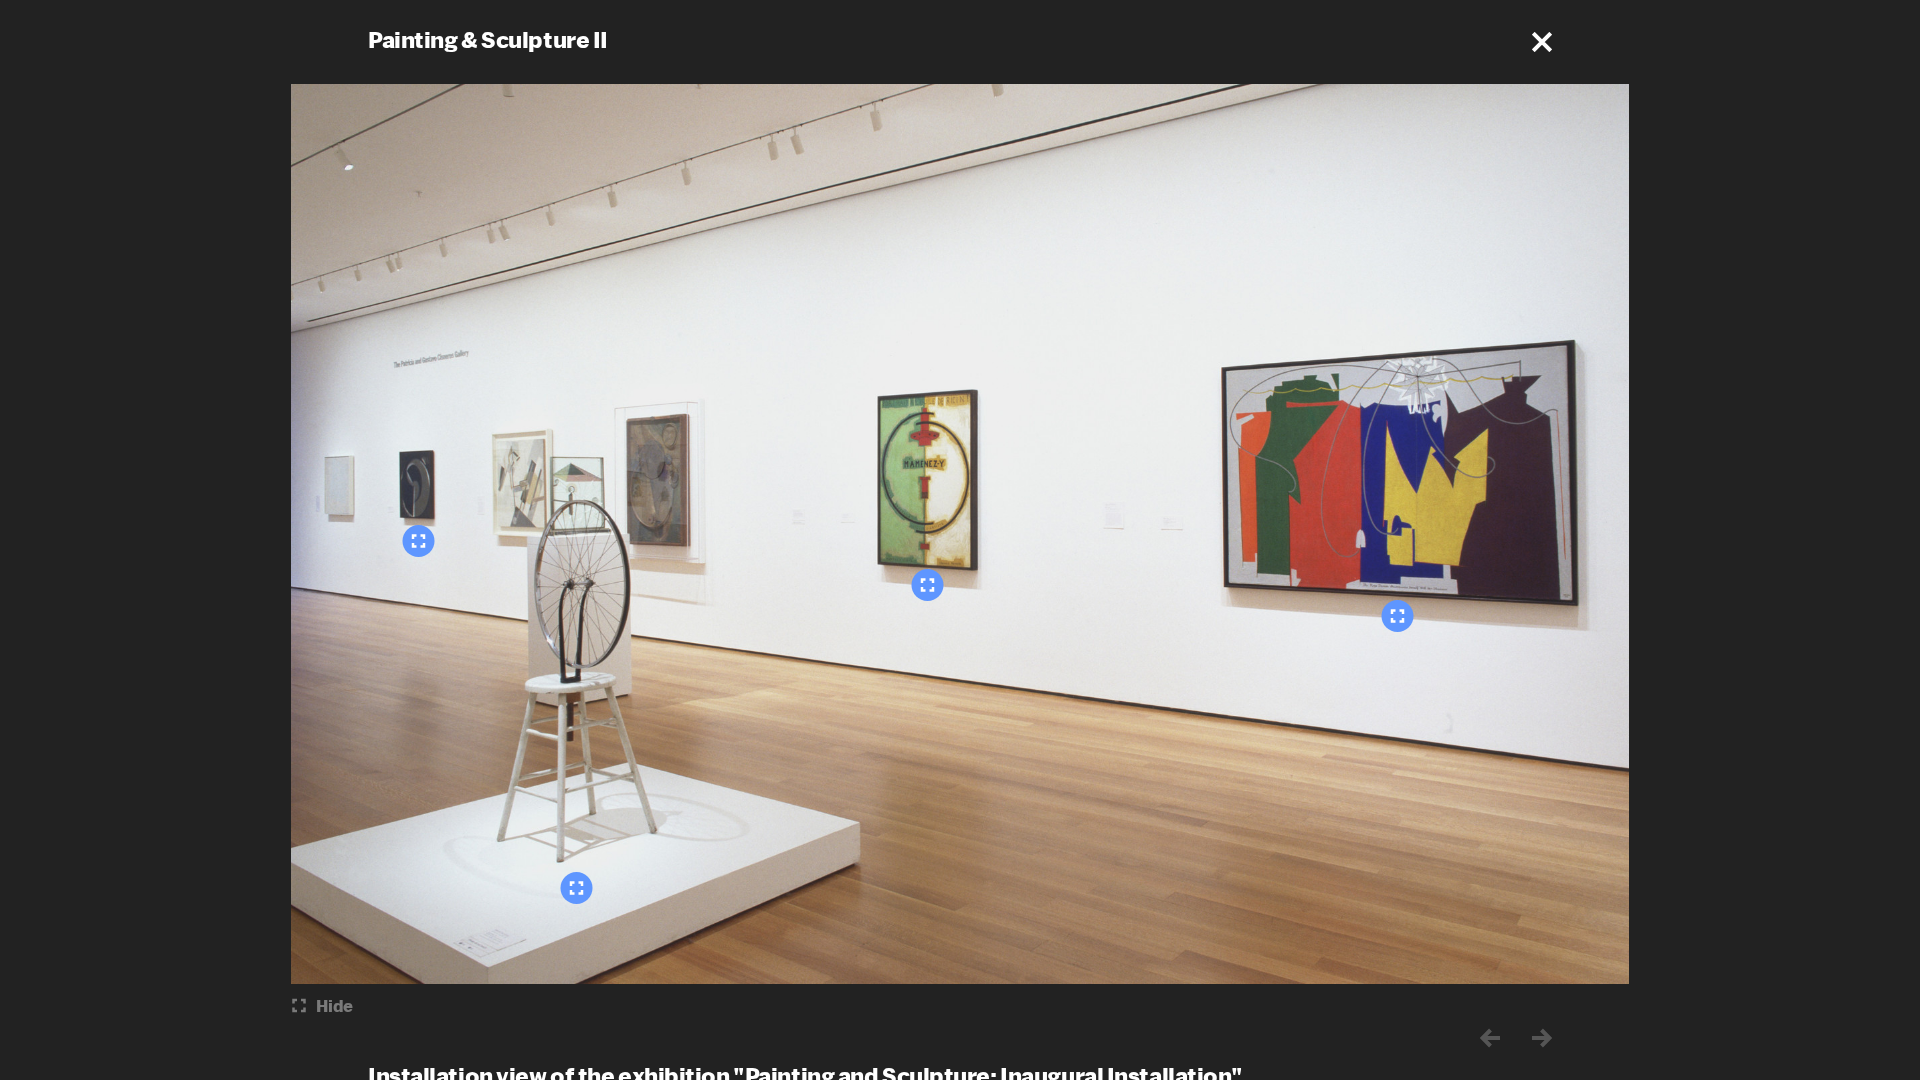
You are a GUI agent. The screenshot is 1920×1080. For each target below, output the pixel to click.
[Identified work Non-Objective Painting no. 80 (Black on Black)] (419, 541)
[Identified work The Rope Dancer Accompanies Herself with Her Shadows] (1398, 616)
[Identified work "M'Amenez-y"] (928, 585)
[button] (1542, 42)
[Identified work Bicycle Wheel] (577, 888)
